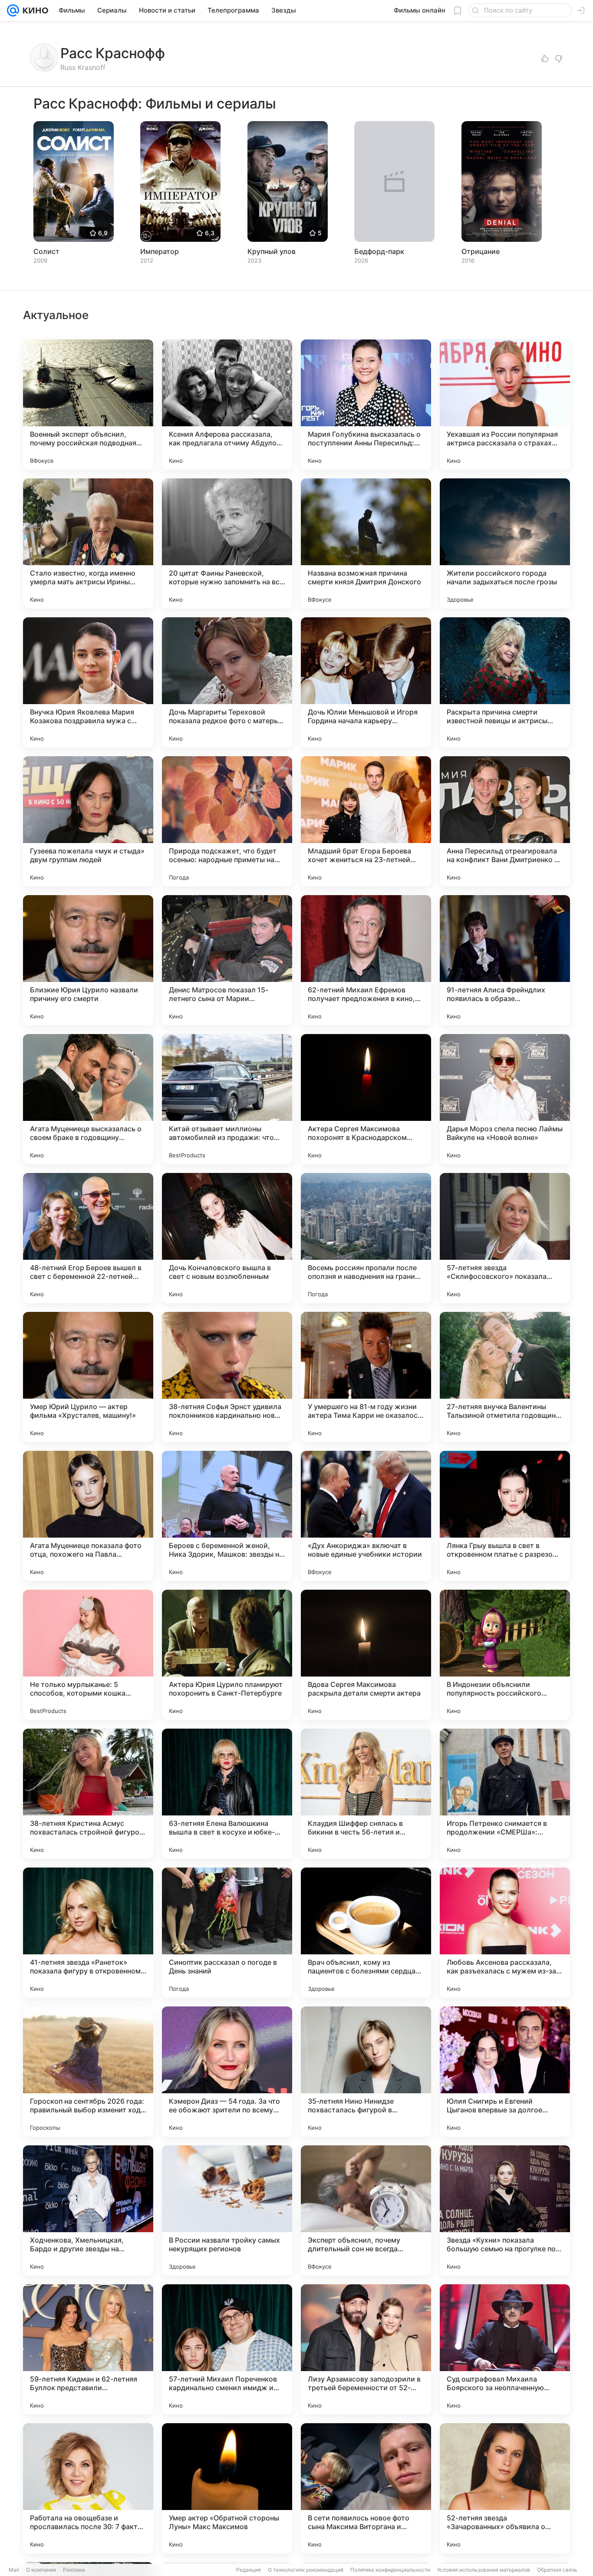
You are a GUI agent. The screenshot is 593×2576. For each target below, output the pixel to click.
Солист (46, 251)
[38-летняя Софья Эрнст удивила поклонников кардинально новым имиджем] (227, 1377)
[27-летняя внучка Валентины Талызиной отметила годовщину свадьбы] (505, 1377)
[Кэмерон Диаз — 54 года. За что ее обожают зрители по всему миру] (227, 2072)
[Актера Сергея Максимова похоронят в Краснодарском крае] (366, 1099)
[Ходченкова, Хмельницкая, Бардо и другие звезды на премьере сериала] (88, 2210)
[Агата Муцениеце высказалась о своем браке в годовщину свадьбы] (88, 1099)
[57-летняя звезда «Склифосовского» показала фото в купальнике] (505, 1238)
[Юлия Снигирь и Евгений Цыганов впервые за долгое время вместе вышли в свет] (505, 2072)
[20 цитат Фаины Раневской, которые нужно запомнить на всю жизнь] (227, 544)
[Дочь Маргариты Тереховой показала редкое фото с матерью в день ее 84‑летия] (227, 682)
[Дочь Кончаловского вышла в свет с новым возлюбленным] (227, 1238)
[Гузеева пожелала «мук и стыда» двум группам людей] (88, 821)
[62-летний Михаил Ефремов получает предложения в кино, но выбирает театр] (366, 960)
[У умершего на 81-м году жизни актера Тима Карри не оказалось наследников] (366, 1377)
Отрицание (481, 251)
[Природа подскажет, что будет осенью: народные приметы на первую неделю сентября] (227, 821)
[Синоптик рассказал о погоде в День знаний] (227, 1933)
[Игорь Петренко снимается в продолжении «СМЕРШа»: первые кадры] (505, 1794)
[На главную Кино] (34, 10)
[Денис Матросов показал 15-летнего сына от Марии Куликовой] (227, 960)
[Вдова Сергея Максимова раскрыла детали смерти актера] (366, 1655)
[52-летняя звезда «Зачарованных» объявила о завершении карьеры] (505, 2488)
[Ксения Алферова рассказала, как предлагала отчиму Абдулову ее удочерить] (227, 405)
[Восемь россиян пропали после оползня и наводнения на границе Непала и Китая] (366, 1238)
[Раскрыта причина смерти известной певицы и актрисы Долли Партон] (505, 682)
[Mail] (13, 10)
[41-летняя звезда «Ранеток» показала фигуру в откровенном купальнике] (88, 1933)
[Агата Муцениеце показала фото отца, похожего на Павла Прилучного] (88, 1516)
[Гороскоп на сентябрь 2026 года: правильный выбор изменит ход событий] (88, 2072)
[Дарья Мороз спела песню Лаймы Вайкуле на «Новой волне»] (505, 1099)
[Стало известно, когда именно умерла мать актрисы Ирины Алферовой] (88, 544)
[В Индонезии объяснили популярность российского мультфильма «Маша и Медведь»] (505, 1655)
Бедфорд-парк (379, 251)
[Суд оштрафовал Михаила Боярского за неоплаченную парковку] (505, 2349)
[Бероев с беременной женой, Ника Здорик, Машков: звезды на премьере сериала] (227, 1516)
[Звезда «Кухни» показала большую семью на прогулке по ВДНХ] (505, 2210)
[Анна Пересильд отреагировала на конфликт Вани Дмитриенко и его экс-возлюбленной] (505, 821)
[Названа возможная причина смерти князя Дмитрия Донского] (366, 544)
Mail (14, 2570)
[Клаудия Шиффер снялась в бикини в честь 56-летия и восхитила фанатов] (366, 1794)
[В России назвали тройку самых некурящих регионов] (227, 2210)
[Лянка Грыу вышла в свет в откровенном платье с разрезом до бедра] (505, 1516)
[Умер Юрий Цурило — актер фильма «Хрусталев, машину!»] (88, 1377)
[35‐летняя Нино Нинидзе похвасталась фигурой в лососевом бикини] (366, 2072)
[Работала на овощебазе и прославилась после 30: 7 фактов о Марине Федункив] (88, 2488)
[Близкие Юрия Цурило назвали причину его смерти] (88, 960)
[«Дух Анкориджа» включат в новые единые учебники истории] (366, 1516)
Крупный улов (272, 251)
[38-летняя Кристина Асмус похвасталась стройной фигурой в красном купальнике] (88, 1794)
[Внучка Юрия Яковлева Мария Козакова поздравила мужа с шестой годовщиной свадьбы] (88, 682)
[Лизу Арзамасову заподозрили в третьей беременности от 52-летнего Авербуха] (366, 2349)
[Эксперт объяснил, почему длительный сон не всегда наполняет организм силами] (366, 2210)
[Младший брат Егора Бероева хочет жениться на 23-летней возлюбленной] (366, 821)
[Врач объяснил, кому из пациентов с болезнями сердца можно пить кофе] (366, 1933)
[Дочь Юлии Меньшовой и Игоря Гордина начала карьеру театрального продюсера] (366, 682)
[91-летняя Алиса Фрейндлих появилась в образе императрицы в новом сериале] (505, 960)
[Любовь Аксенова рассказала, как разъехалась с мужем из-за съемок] (505, 1933)
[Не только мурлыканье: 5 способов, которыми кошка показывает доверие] (88, 1655)
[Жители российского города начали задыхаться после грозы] (505, 544)
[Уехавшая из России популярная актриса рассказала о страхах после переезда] (505, 405)
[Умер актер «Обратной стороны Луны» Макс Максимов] (227, 2488)
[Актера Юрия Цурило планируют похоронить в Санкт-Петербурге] (227, 1655)
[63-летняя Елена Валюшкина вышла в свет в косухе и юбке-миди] (227, 1794)
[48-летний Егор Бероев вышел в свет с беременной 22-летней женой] (88, 1238)
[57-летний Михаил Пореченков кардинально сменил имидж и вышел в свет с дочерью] (227, 2349)
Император (160, 251)
